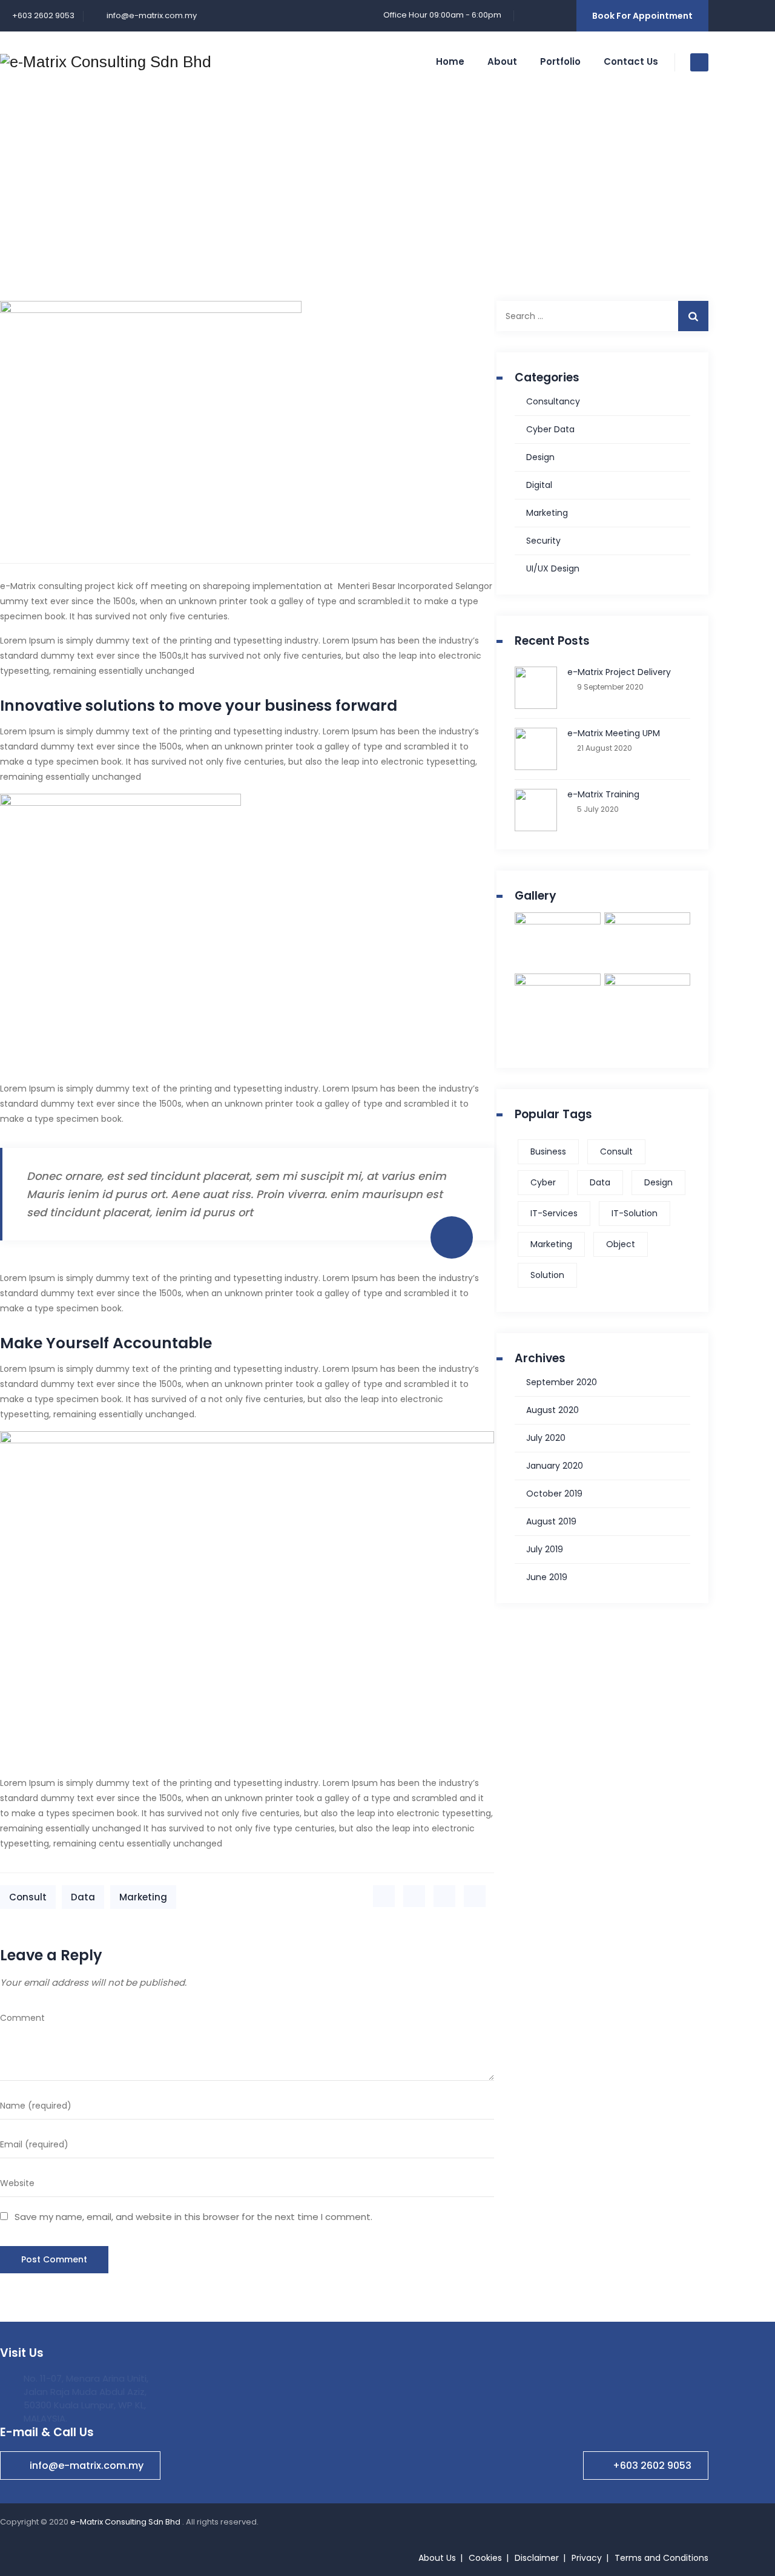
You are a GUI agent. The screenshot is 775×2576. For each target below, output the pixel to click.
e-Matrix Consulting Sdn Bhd (126, 2522)
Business (548, 1151)
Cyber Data (550, 429)
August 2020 (552, 1410)
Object (621, 1244)
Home (450, 61)
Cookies (485, 2558)
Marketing (143, 1897)
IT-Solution (635, 1213)
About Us (437, 2558)
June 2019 (547, 1577)
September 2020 (562, 1382)
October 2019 (554, 1494)
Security (543, 541)
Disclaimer (537, 2558)
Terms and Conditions (661, 2558)
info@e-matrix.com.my (151, 15)
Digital (539, 485)
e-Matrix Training (603, 794)
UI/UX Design (553, 568)
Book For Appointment (642, 16)
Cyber (543, 1182)
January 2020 (555, 1466)
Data (83, 1897)
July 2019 (545, 1549)
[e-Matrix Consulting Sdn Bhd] (106, 62)
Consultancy (553, 401)
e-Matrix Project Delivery (619, 672)
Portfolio (560, 61)
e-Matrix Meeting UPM (614, 733)
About (502, 61)
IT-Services (554, 1213)
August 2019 (551, 1521)
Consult (28, 1897)
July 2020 (546, 1438)
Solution (547, 1275)
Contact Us (631, 61)
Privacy (587, 2558)
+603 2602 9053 (652, 2466)
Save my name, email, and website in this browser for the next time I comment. (193, 2217)
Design (540, 457)
